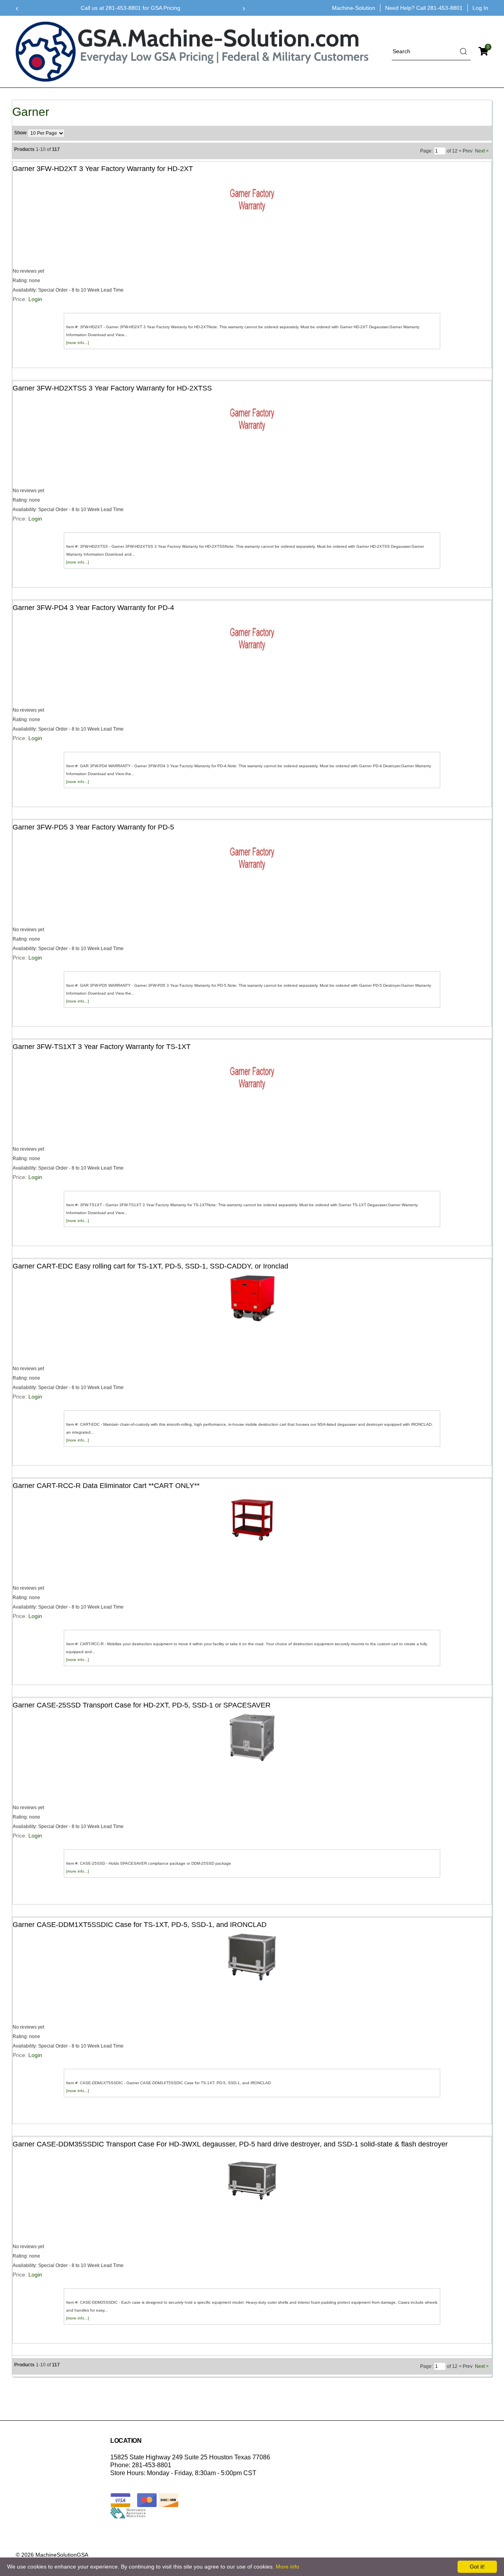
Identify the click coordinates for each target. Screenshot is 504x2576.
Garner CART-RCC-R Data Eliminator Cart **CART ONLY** (106, 1486)
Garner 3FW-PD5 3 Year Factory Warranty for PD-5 (93, 827)
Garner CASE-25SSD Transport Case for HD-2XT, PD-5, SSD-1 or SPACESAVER (142, 1705)
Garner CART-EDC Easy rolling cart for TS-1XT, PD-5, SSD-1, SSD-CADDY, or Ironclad (150, 1266)
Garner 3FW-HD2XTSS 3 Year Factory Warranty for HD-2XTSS (112, 388)
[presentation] (17, 8)
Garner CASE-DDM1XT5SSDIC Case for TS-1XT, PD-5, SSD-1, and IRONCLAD (140, 1925)
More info (287, 2567)
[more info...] (78, 343)
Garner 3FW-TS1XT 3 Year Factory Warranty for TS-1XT (102, 1047)
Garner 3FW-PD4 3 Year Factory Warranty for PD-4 (93, 608)
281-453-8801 (445, 8)
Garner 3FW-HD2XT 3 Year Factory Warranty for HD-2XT (103, 169)
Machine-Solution (354, 8)
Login (35, 299)
